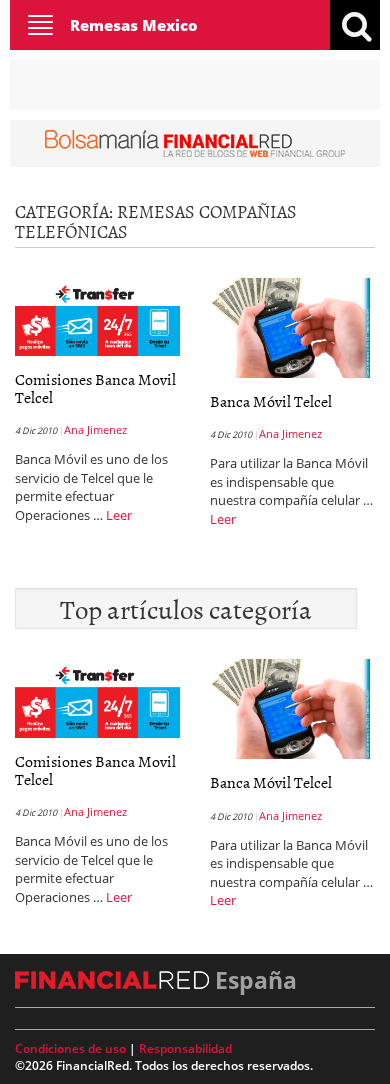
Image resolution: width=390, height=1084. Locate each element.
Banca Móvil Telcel (271, 401)
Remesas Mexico (134, 25)
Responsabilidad (185, 1048)
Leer (119, 515)
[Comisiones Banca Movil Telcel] (97, 315)
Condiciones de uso (70, 1048)
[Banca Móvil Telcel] (290, 326)
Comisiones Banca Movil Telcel (95, 388)
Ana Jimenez (95, 429)
